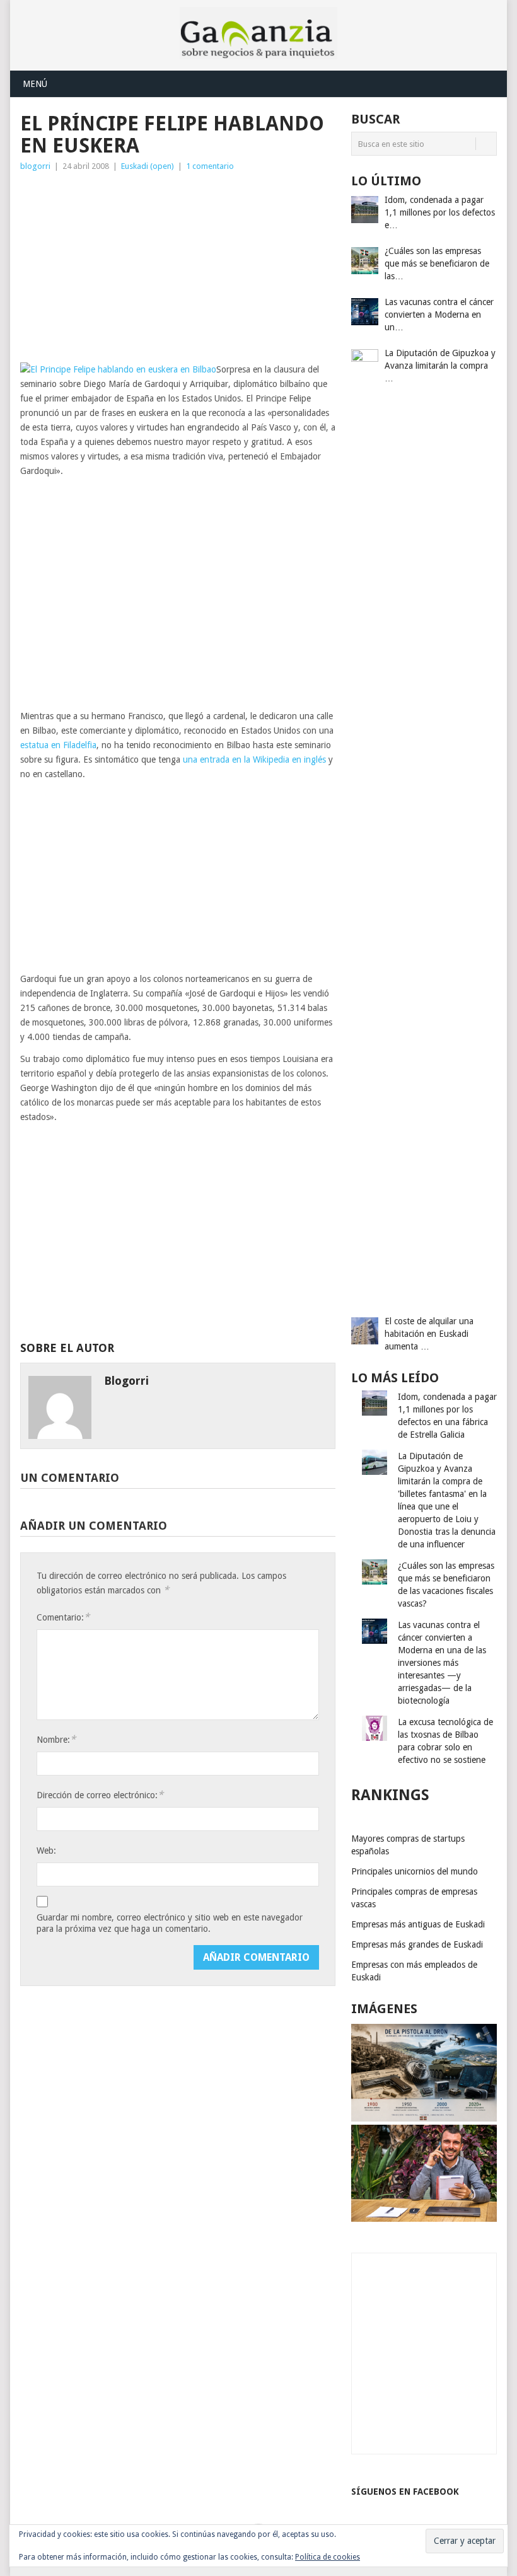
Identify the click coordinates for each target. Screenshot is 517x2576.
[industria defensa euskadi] (424, 2118)
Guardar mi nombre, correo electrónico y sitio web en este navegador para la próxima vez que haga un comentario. (170, 1923)
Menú (35, 84)
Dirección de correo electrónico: (100, 1795)
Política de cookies (328, 2557)
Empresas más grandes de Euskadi (417, 1944)
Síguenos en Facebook (405, 2492)
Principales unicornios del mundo (415, 1871)
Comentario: (63, 1617)
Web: (46, 1851)
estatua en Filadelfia (58, 745)
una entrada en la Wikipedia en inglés (254, 760)
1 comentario (210, 166)
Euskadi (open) (148, 166)
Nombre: (56, 1739)
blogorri (35, 166)
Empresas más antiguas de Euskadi (418, 1924)
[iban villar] (424, 2219)
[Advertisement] (178, 268)
